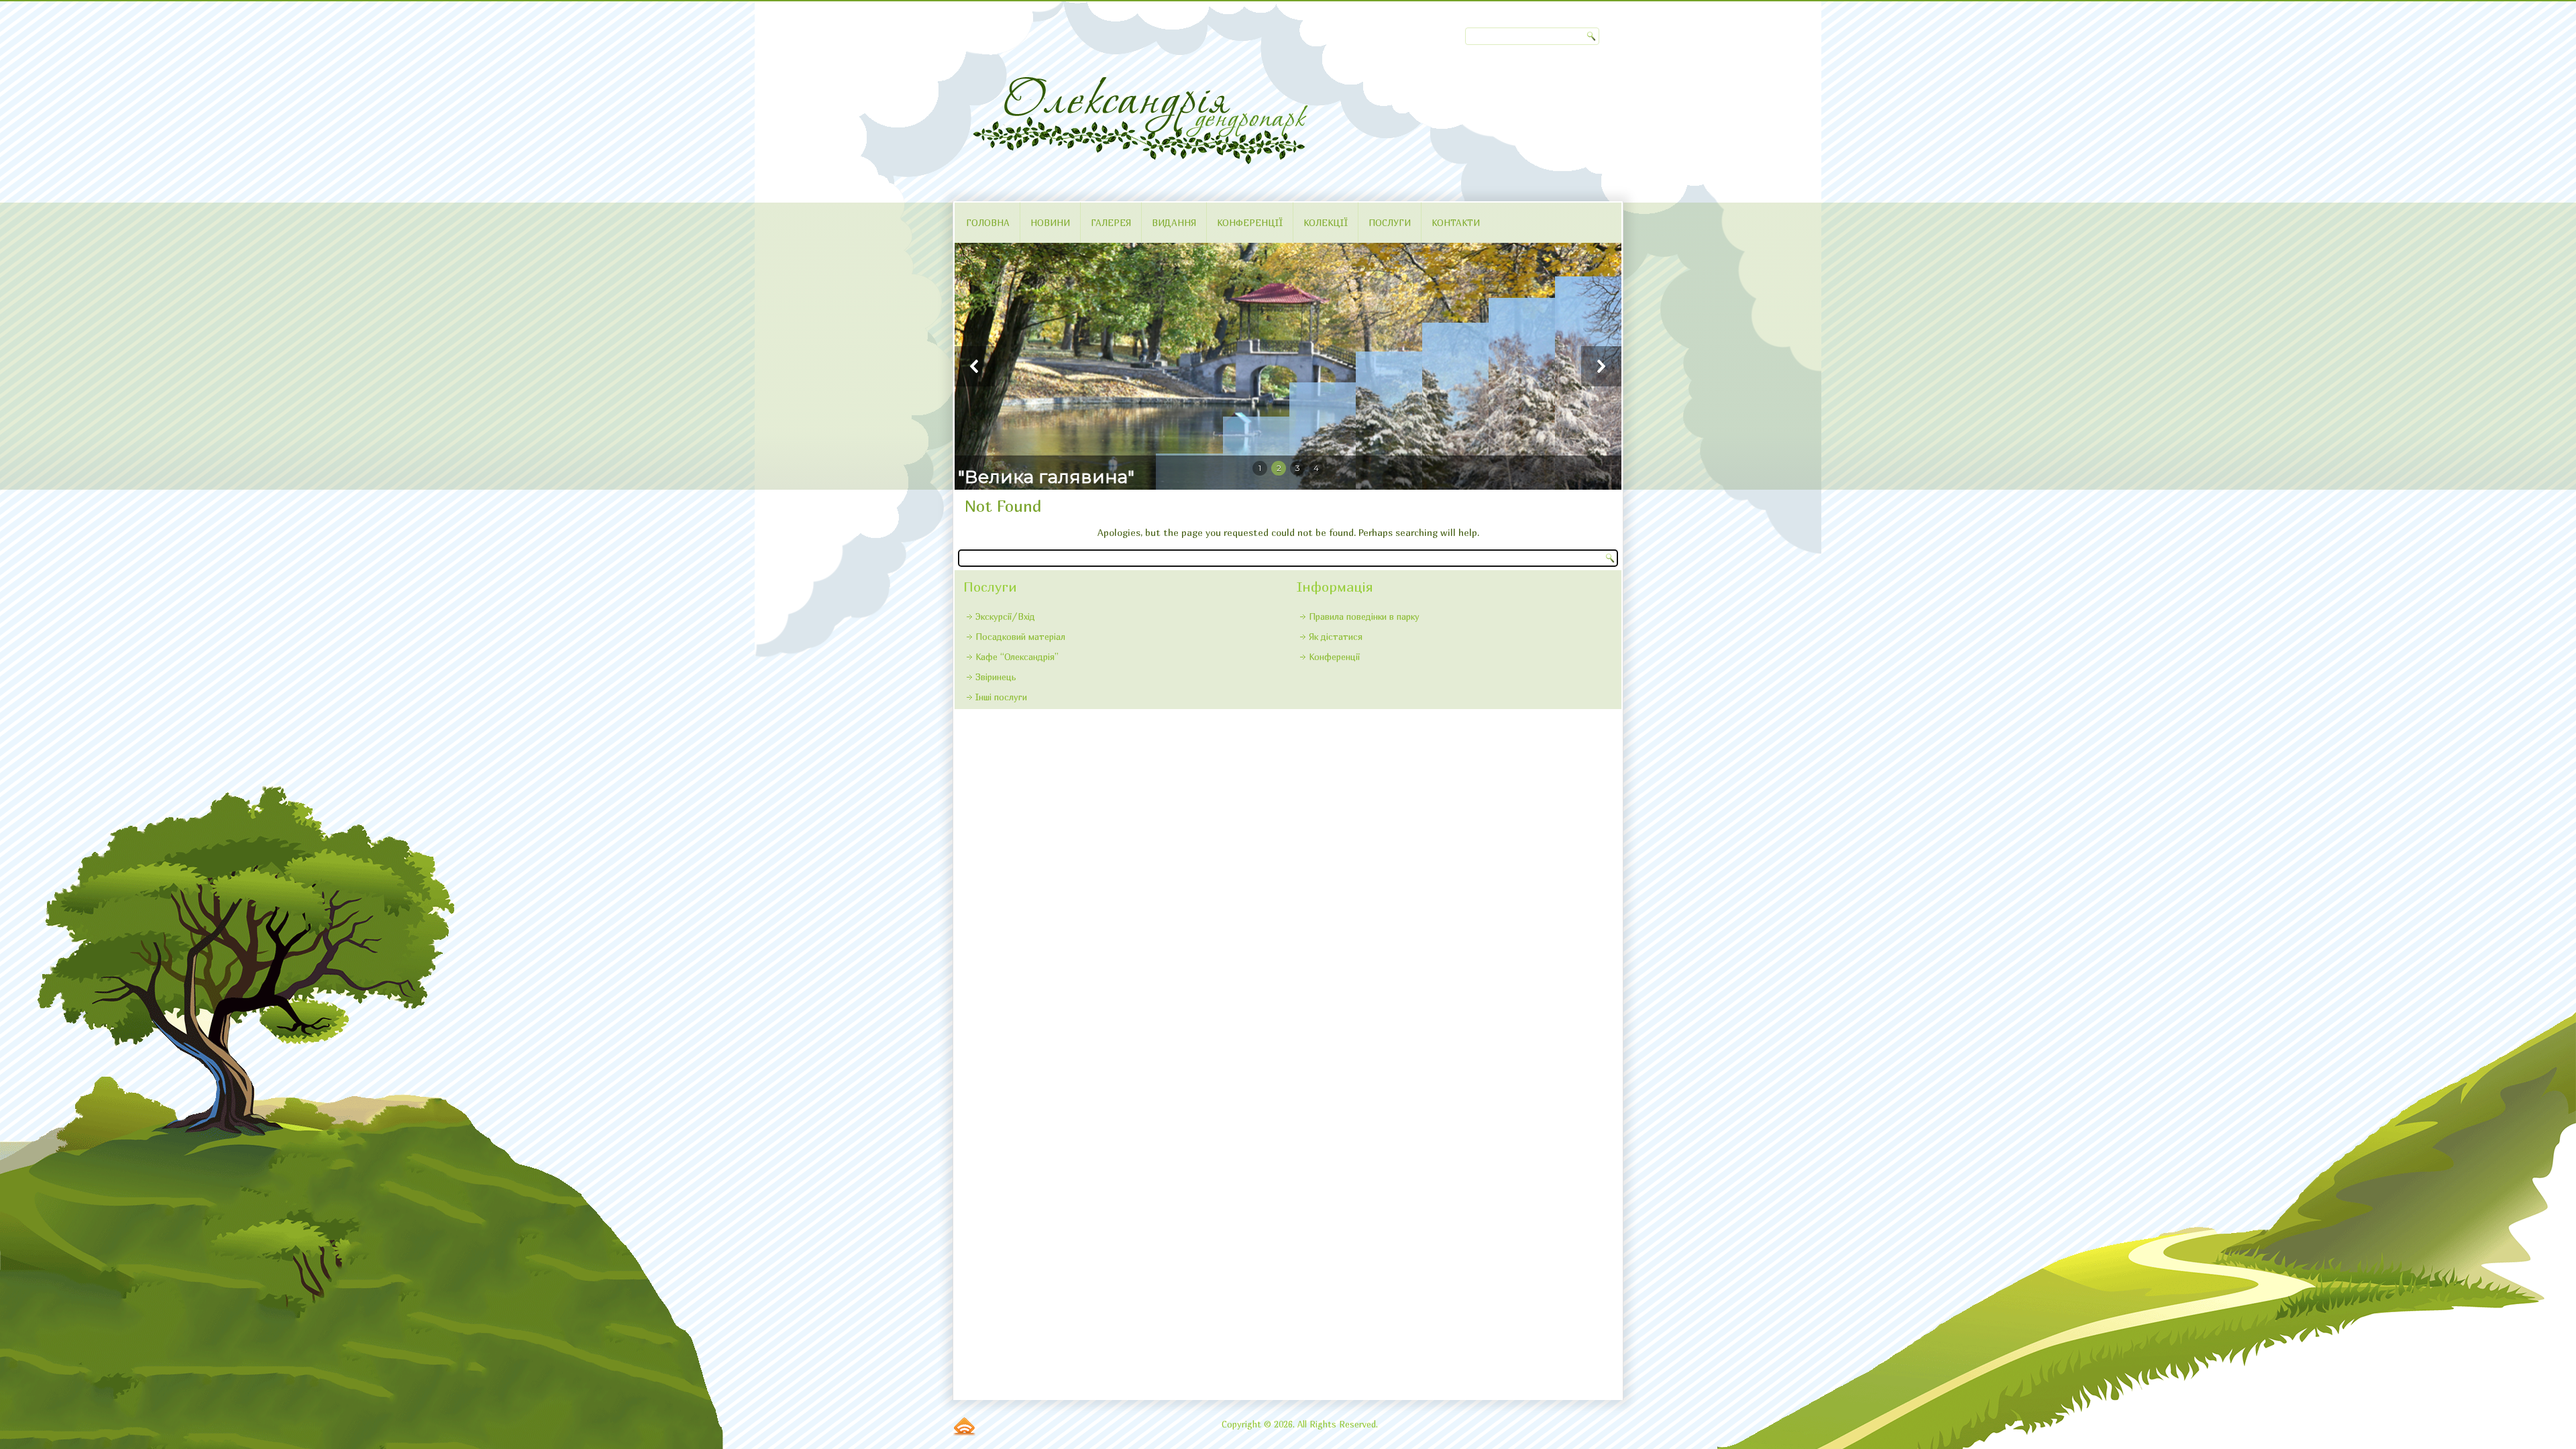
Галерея (1111, 223)
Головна (988, 223)
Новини (1050, 223)
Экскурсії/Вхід (1005, 616)
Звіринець (996, 677)
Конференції (1250, 223)
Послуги (1390, 223)
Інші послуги (1001, 697)
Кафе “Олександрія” (1017, 657)
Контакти (1456, 223)
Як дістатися (1336, 637)
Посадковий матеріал (1020, 637)
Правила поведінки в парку (1364, 616)
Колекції (1326, 223)
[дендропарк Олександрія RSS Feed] (964, 1426)
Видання (1174, 223)
